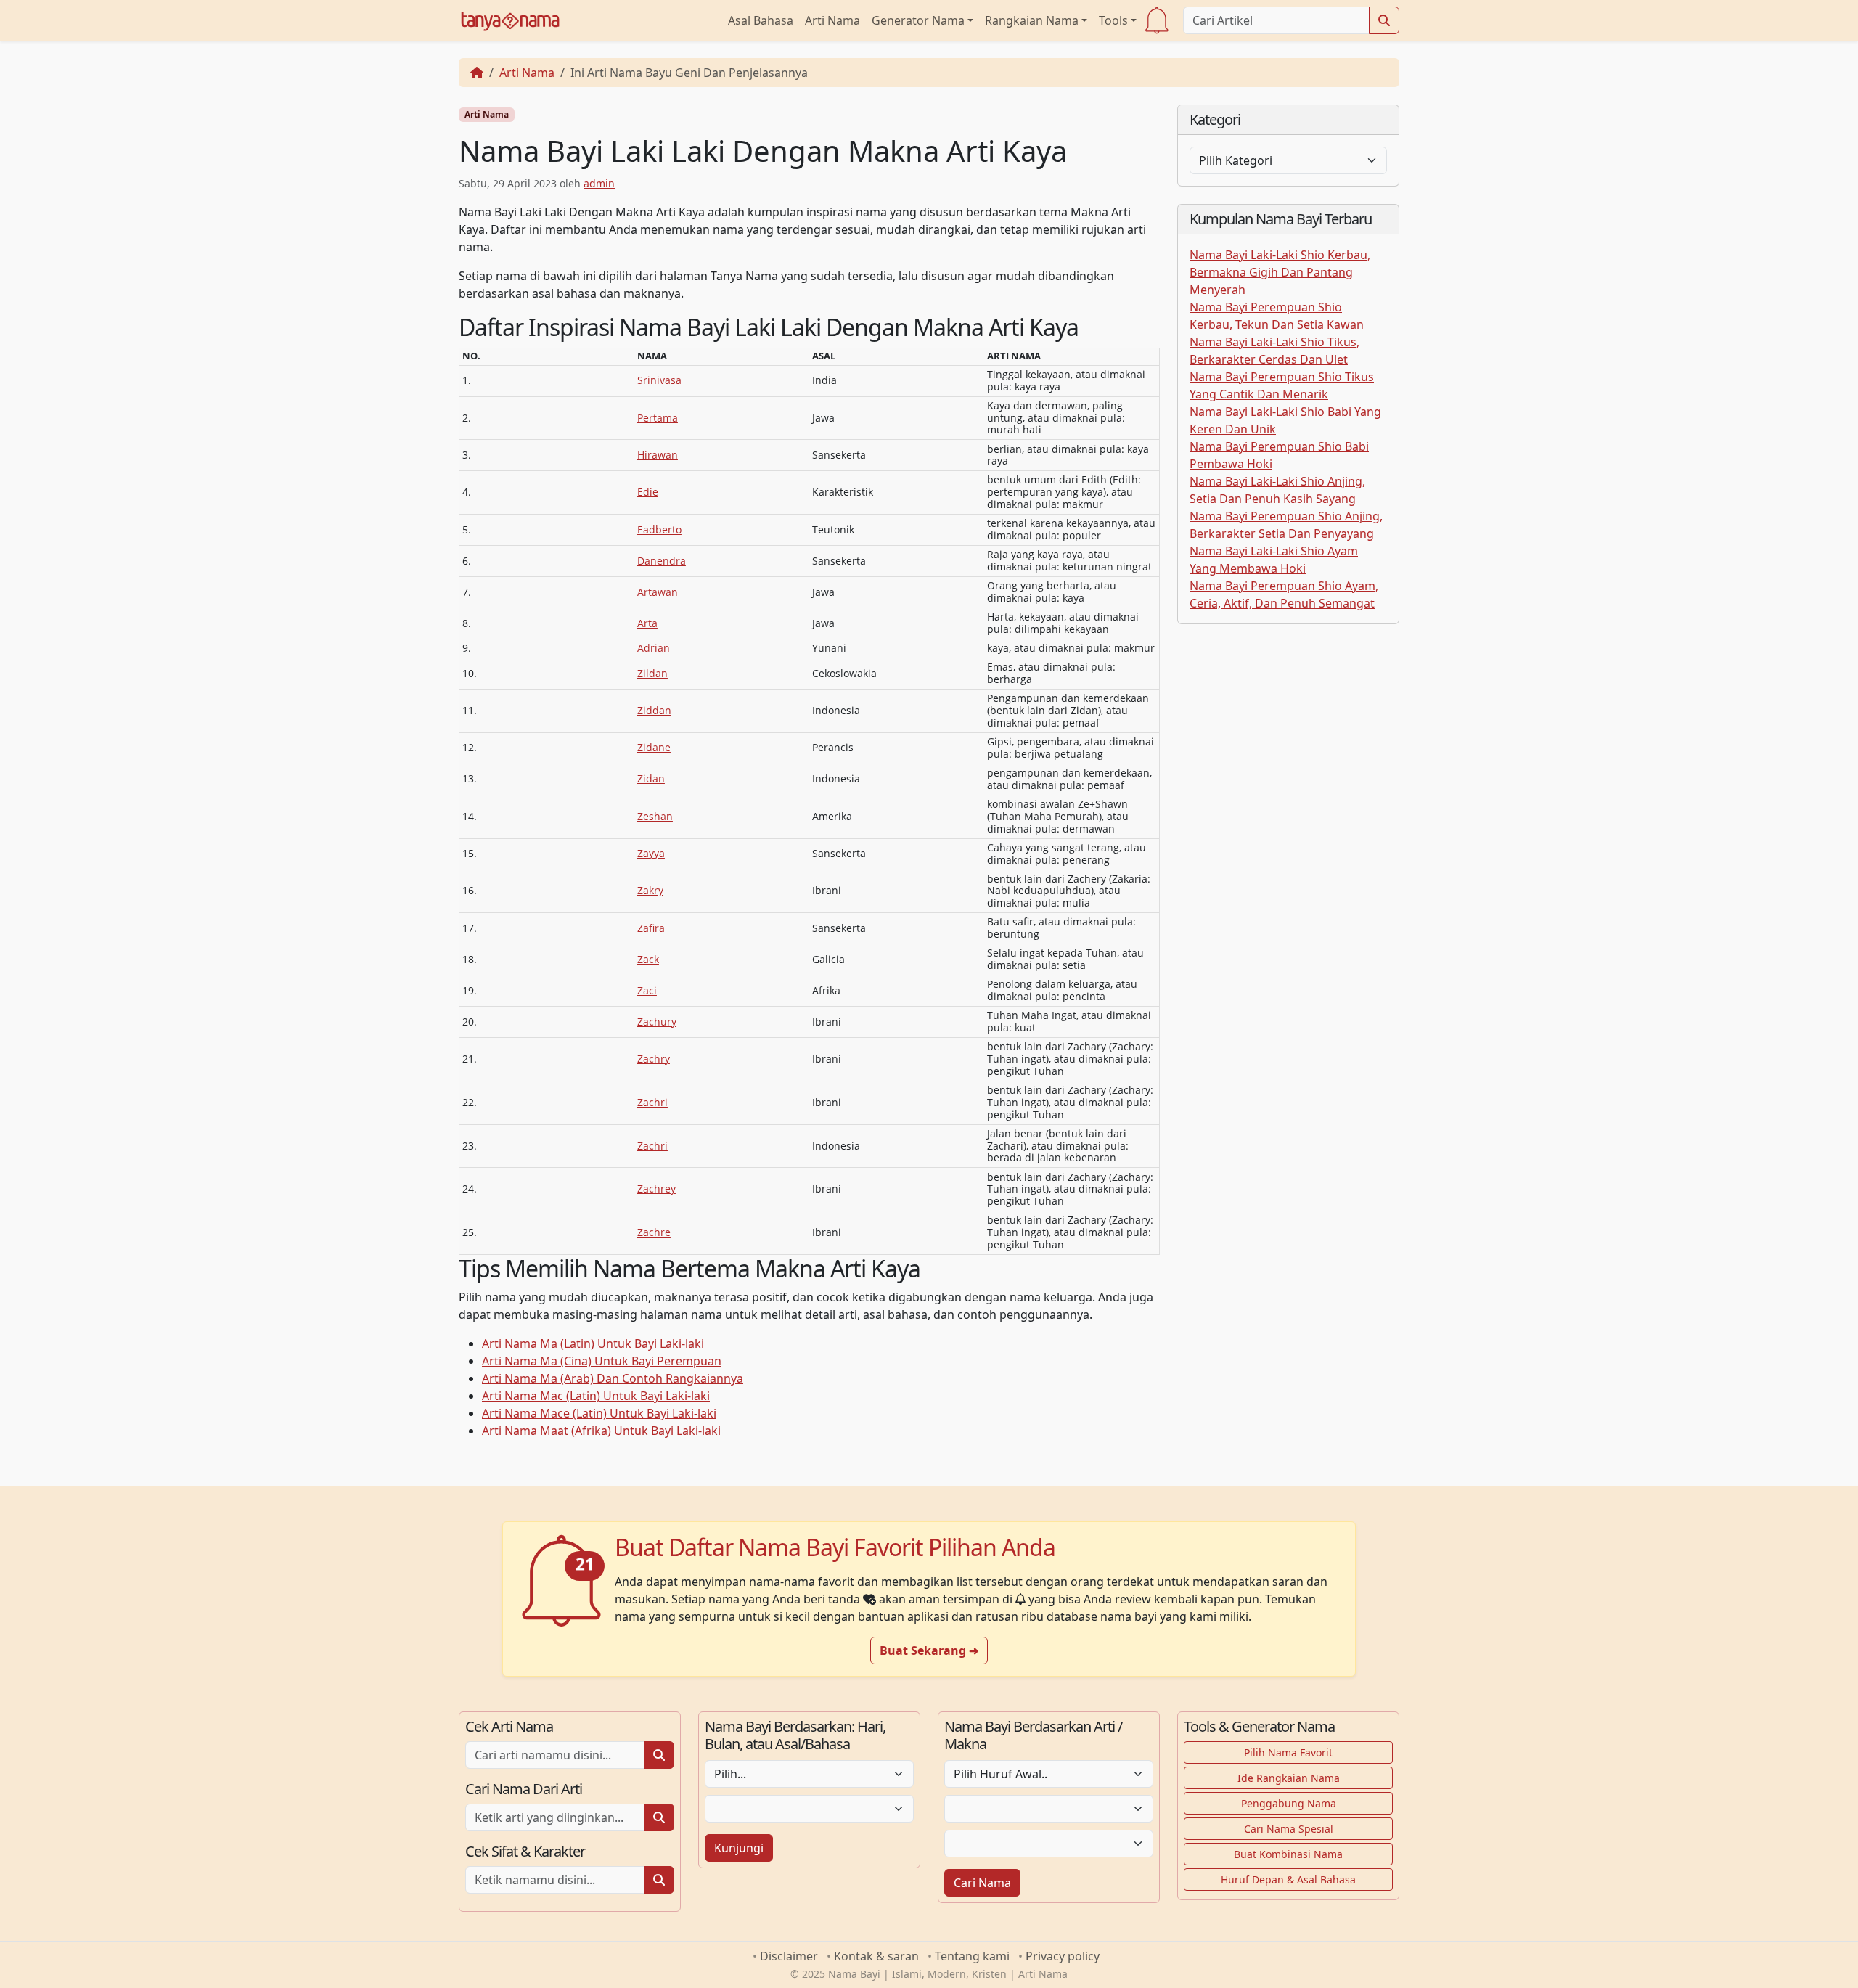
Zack (648, 959)
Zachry (654, 1059)
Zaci (647, 990)
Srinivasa (659, 380)
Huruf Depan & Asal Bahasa (1288, 1879)
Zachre (654, 1232)
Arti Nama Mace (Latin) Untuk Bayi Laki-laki (599, 1413)
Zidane (654, 747)
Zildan (652, 673)
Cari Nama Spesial (1289, 1829)
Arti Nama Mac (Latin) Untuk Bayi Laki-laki (596, 1396)
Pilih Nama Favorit (1288, 1752)
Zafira (651, 928)
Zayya (651, 853)
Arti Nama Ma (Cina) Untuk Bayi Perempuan (602, 1361)
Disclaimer (789, 1956)
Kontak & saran (876, 1956)
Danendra (662, 561)
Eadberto (659, 529)
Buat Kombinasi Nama (1288, 1854)
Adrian (654, 648)
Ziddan (654, 710)
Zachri (652, 1102)
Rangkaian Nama (1032, 20)
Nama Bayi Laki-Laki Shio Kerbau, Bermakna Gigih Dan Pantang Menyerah (1280, 272)
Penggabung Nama (1289, 1803)
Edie (648, 492)
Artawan (658, 592)
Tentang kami (972, 1956)
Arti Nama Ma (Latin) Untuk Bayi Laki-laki (593, 1343)
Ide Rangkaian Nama (1289, 1778)
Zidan (651, 778)
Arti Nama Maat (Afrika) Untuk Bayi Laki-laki (601, 1431)
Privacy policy (1063, 1956)
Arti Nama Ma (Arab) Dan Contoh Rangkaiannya (613, 1378)
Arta (647, 623)
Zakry (650, 890)
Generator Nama (918, 20)
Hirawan (658, 455)
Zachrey (656, 1189)
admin (599, 183)
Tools (1113, 20)
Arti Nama (832, 20)
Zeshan (655, 816)
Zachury (657, 1022)
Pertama (658, 418)
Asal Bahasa (761, 20)
